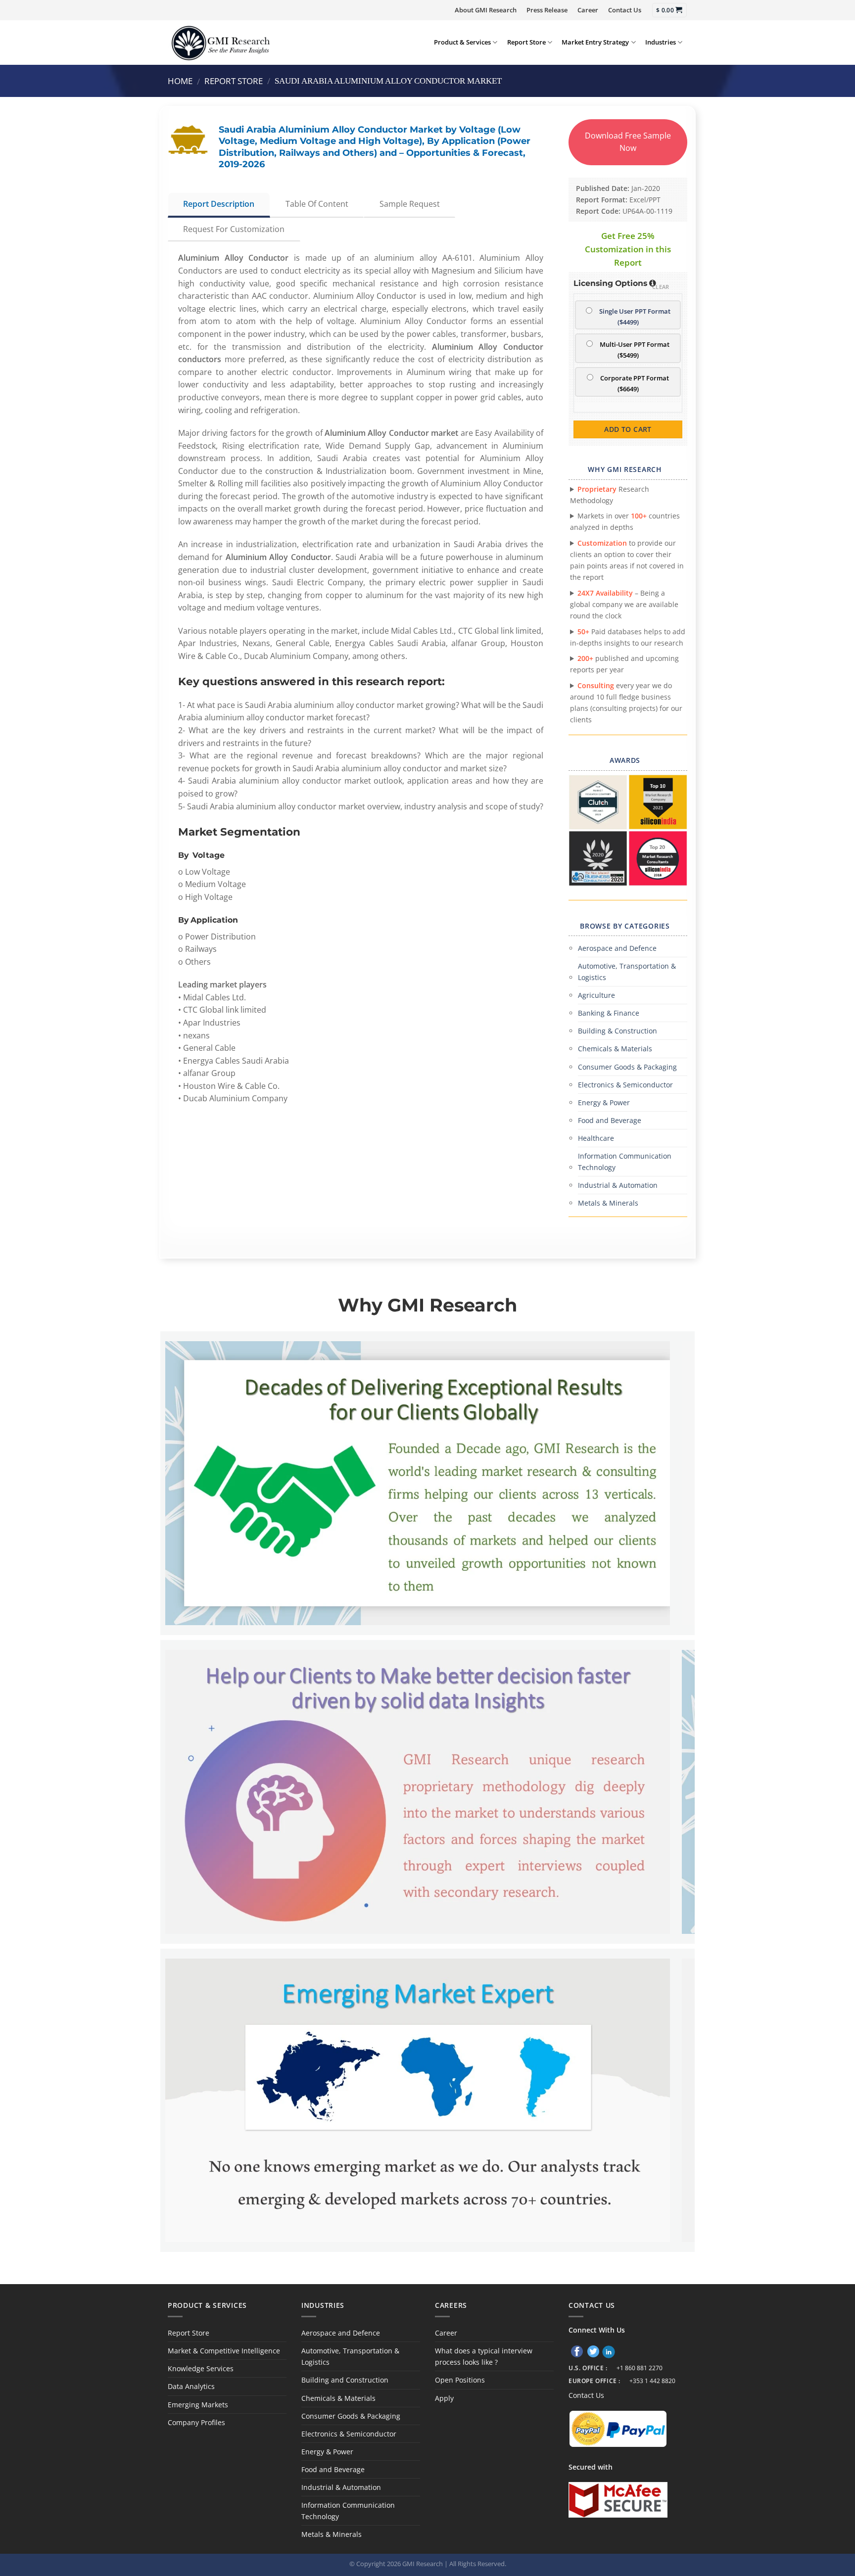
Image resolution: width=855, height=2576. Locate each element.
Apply (444, 2398)
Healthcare (596, 1138)
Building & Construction (617, 1031)
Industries (661, 42)
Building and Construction (345, 2380)
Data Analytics (191, 2386)
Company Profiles (196, 2422)
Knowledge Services (201, 2368)
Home (180, 81)
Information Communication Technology (625, 1162)
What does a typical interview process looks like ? (484, 2356)
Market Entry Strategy (595, 42)
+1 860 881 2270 (640, 2368)
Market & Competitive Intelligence (224, 2351)
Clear (661, 287)
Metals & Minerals (608, 1203)
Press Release (547, 10)
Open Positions (460, 2380)
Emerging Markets (198, 2405)
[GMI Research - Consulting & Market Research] (220, 42)
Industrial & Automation (618, 1185)
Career (588, 10)
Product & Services (462, 42)
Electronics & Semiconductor (625, 1085)
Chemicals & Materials (615, 1049)
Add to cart (628, 429)
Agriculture (596, 995)
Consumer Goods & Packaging (627, 1067)
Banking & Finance (609, 1013)
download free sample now (628, 142)
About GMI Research (486, 10)
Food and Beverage (610, 1120)
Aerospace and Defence (617, 948)
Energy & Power (604, 1102)
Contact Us (625, 10)
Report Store (526, 42)
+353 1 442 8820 (652, 2381)
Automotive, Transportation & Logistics (627, 972)
